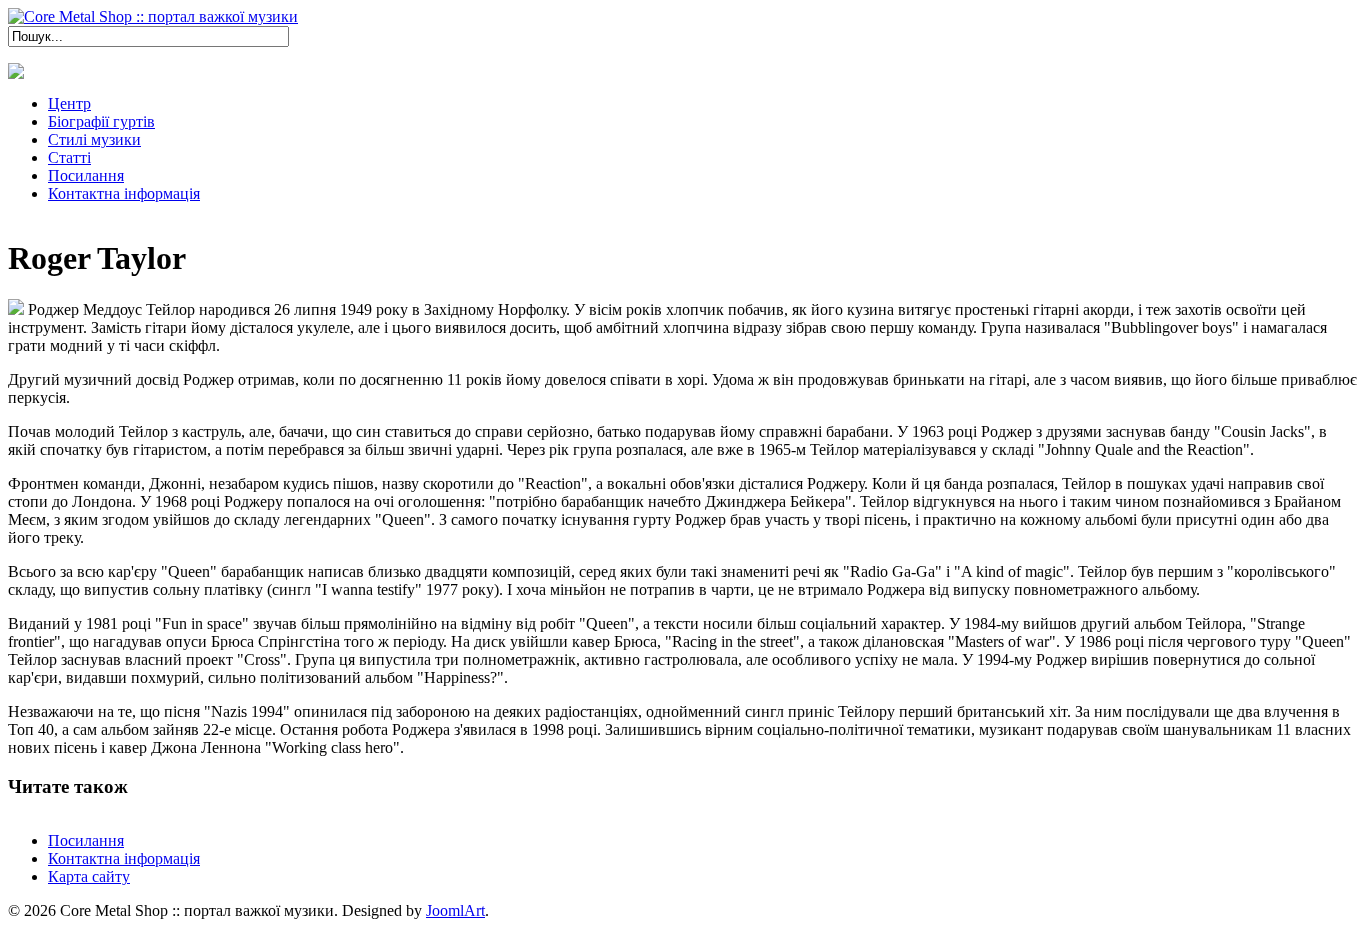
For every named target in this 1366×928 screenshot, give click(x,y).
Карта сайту (89, 876)
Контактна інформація (124, 858)
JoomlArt (455, 910)
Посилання (86, 840)
